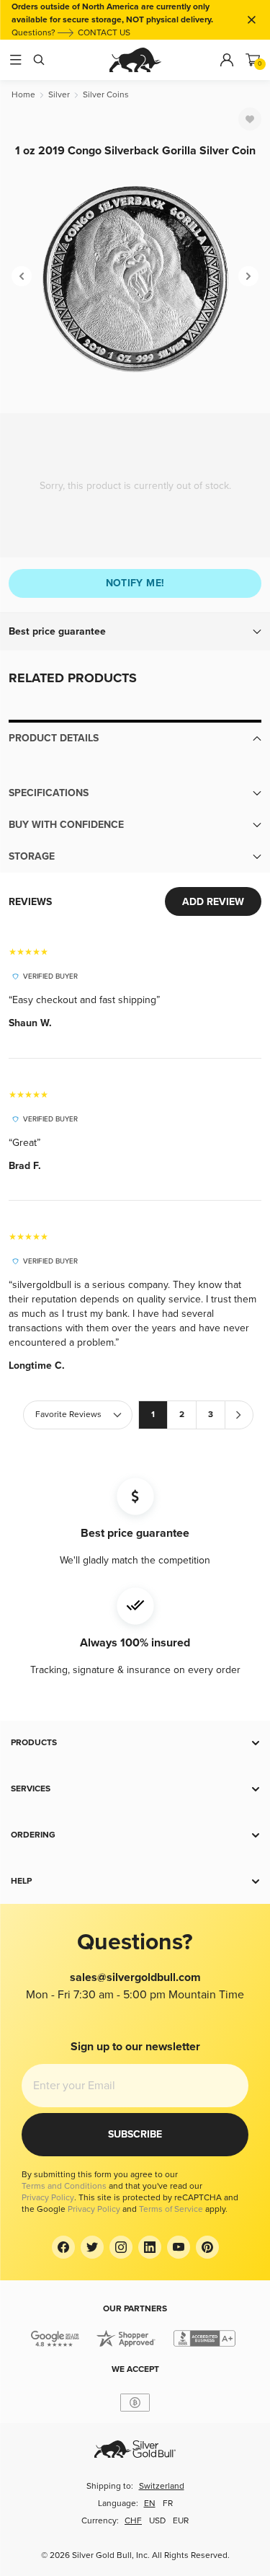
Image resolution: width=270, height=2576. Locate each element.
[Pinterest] (207, 2247)
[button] (135, 632)
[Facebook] (63, 2247)
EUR (181, 2521)
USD (157, 2521)
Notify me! (135, 583)
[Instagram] (121, 2247)
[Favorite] (250, 119)
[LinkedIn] (150, 2247)
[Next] (248, 276)
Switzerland (162, 2486)
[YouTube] (179, 2247)
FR (168, 2504)
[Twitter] (92, 2247)
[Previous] (22, 276)
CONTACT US (104, 33)
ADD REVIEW (213, 902)
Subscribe (135, 2134)
